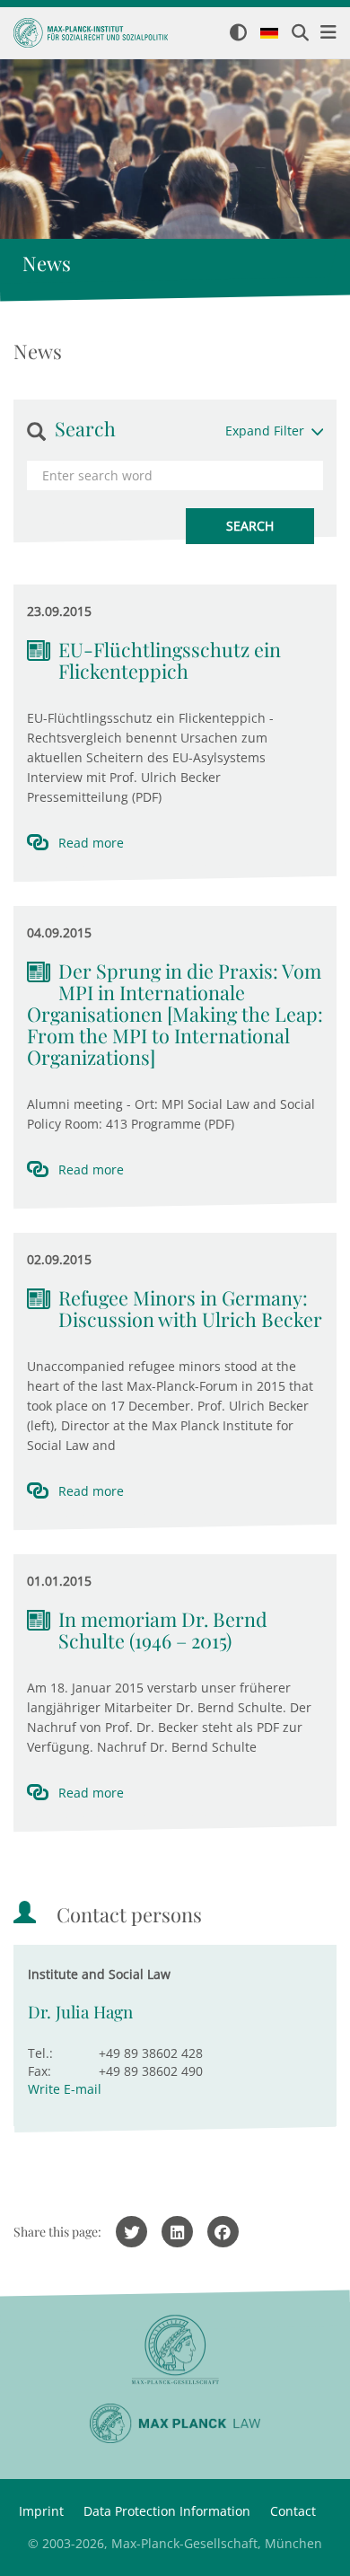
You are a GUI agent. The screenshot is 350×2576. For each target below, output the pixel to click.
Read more (91, 843)
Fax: (39, 2071)
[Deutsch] (269, 34)
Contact (293, 2511)
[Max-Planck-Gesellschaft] (175, 2350)
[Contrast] (238, 34)
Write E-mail (65, 2089)
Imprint (41, 2511)
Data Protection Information (167, 2511)
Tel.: (40, 2053)
